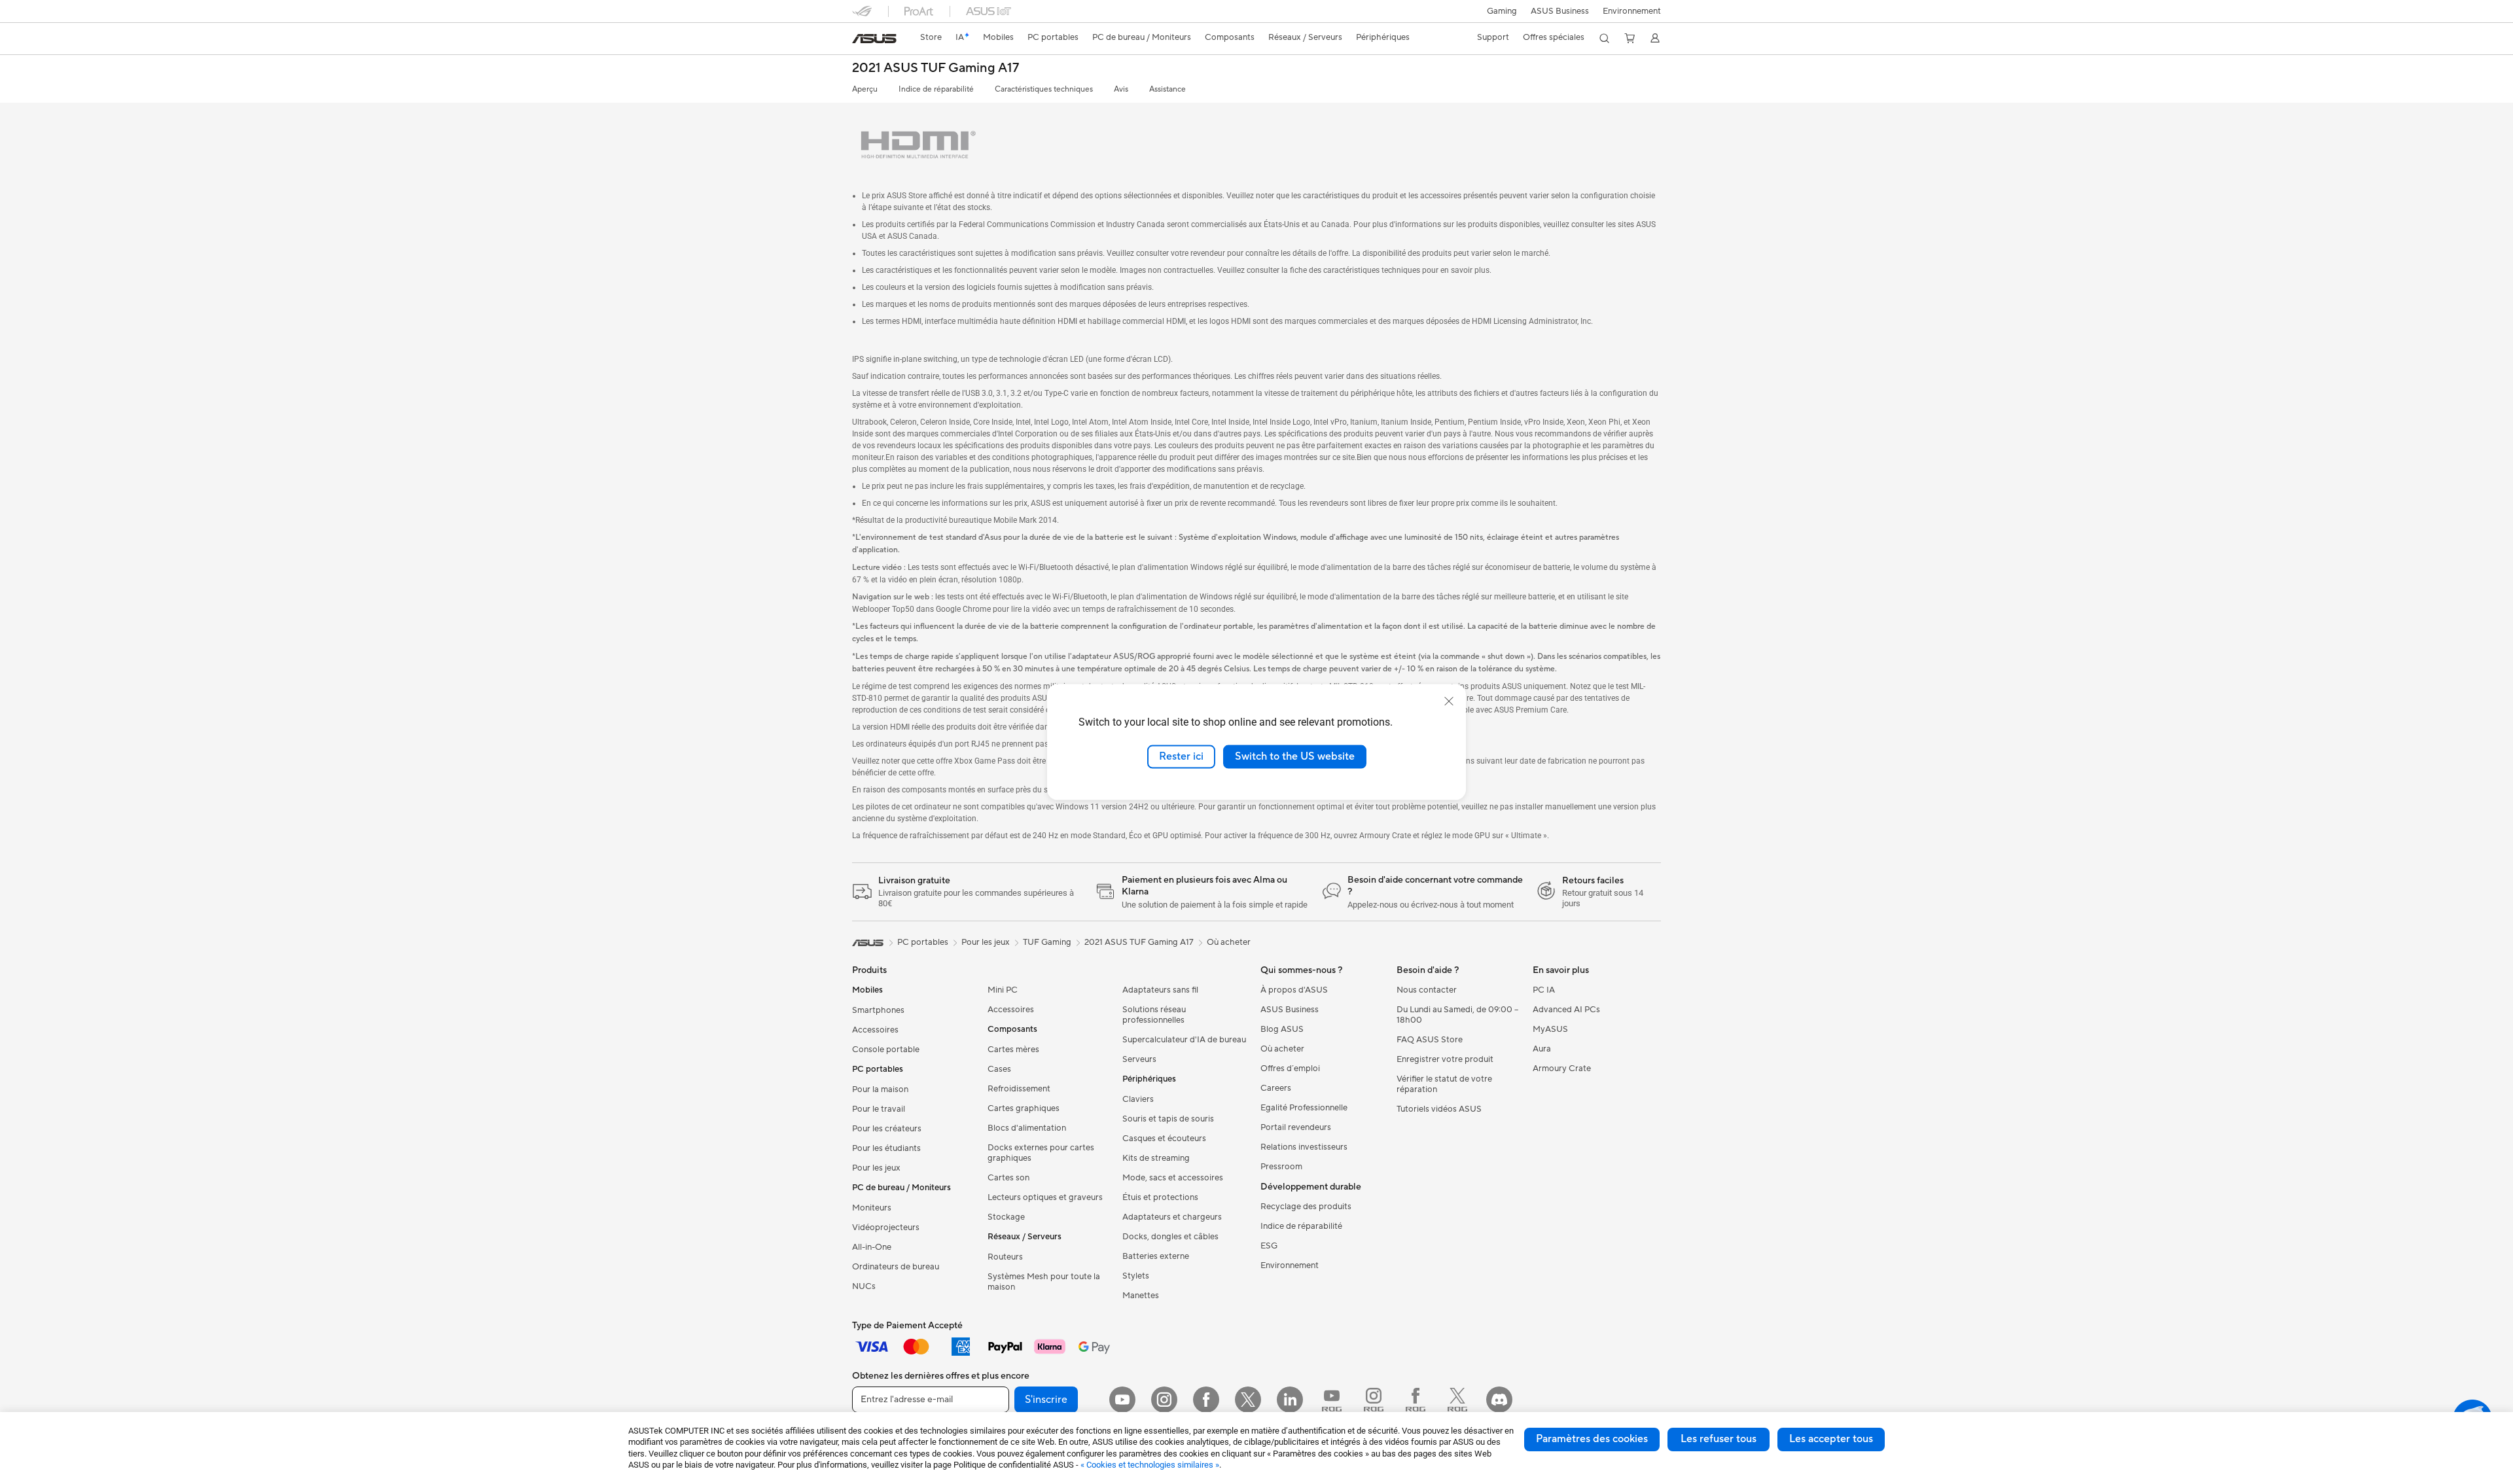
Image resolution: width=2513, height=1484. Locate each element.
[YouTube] (1122, 1400)
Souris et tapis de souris (1168, 1119)
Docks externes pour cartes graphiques (1041, 1153)
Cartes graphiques (1024, 1108)
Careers (1276, 1088)
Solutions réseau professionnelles (1154, 1015)
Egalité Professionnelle (1304, 1108)
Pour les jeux (876, 1168)
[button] (1502, 11)
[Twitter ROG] (1457, 1400)
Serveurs (1139, 1059)
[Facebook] (1206, 1400)
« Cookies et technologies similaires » (1150, 1465)
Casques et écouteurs (1164, 1139)
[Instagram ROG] (1374, 1400)
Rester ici (1181, 756)
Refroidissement (1019, 1089)
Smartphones (878, 1010)
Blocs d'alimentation (1027, 1128)
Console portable (886, 1050)
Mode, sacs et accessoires (1173, 1178)
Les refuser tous (1719, 1439)
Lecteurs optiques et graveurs (1045, 1197)
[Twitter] (1248, 1400)
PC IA (1544, 990)
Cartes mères (1013, 1050)
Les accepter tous (1831, 1439)
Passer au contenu (860, 40)
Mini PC (1003, 990)
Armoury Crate (1562, 1069)
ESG (1269, 1246)
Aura (1542, 1049)
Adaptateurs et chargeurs (1172, 1217)
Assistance (1167, 89)
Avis (1121, 89)
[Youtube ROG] (1332, 1400)
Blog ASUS (1282, 1029)
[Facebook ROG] (1416, 1400)
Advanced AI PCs (1566, 1010)
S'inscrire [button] (1046, 1400)
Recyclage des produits (1306, 1207)
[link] (874, 39)
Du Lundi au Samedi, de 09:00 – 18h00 (1457, 1015)
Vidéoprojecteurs (886, 1228)
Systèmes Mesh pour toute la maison (1044, 1282)
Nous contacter (1427, 990)
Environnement (1632, 11)
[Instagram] (1164, 1400)
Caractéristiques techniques (1044, 89)
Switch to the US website (1295, 756)
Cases (999, 1069)
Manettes (1141, 1296)
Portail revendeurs (1296, 1127)
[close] (1449, 701)
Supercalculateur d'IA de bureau (1184, 1040)
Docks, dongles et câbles (1170, 1237)
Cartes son (1008, 1178)
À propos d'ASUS (1294, 990)
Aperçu (865, 89)
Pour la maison (880, 1089)
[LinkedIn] (1290, 1400)
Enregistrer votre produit (1445, 1059)
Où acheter (1229, 942)
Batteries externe (1156, 1256)
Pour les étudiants (886, 1148)
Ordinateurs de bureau (896, 1267)
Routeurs (1005, 1257)
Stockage (1006, 1217)
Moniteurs (872, 1208)
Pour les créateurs (887, 1129)
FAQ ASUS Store (1430, 1040)
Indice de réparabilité (936, 89)
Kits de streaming (1156, 1158)
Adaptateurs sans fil (1160, 990)
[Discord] (1499, 1400)
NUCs (864, 1286)
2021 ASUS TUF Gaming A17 (936, 68)
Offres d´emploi (1290, 1069)
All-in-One (872, 1247)
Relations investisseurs (1304, 1147)
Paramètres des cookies (1592, 1439)
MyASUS (1550, 1029)
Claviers (1138, 1099)
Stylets (1136, 1276)
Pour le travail (879, 1109)
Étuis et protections (1160, 1197)
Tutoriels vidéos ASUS (1439, 1109)
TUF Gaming (1047, 942)
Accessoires (875, 1030)
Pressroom (1281, 1167)
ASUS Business (1560, 11)
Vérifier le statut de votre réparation (1444, 1084)
